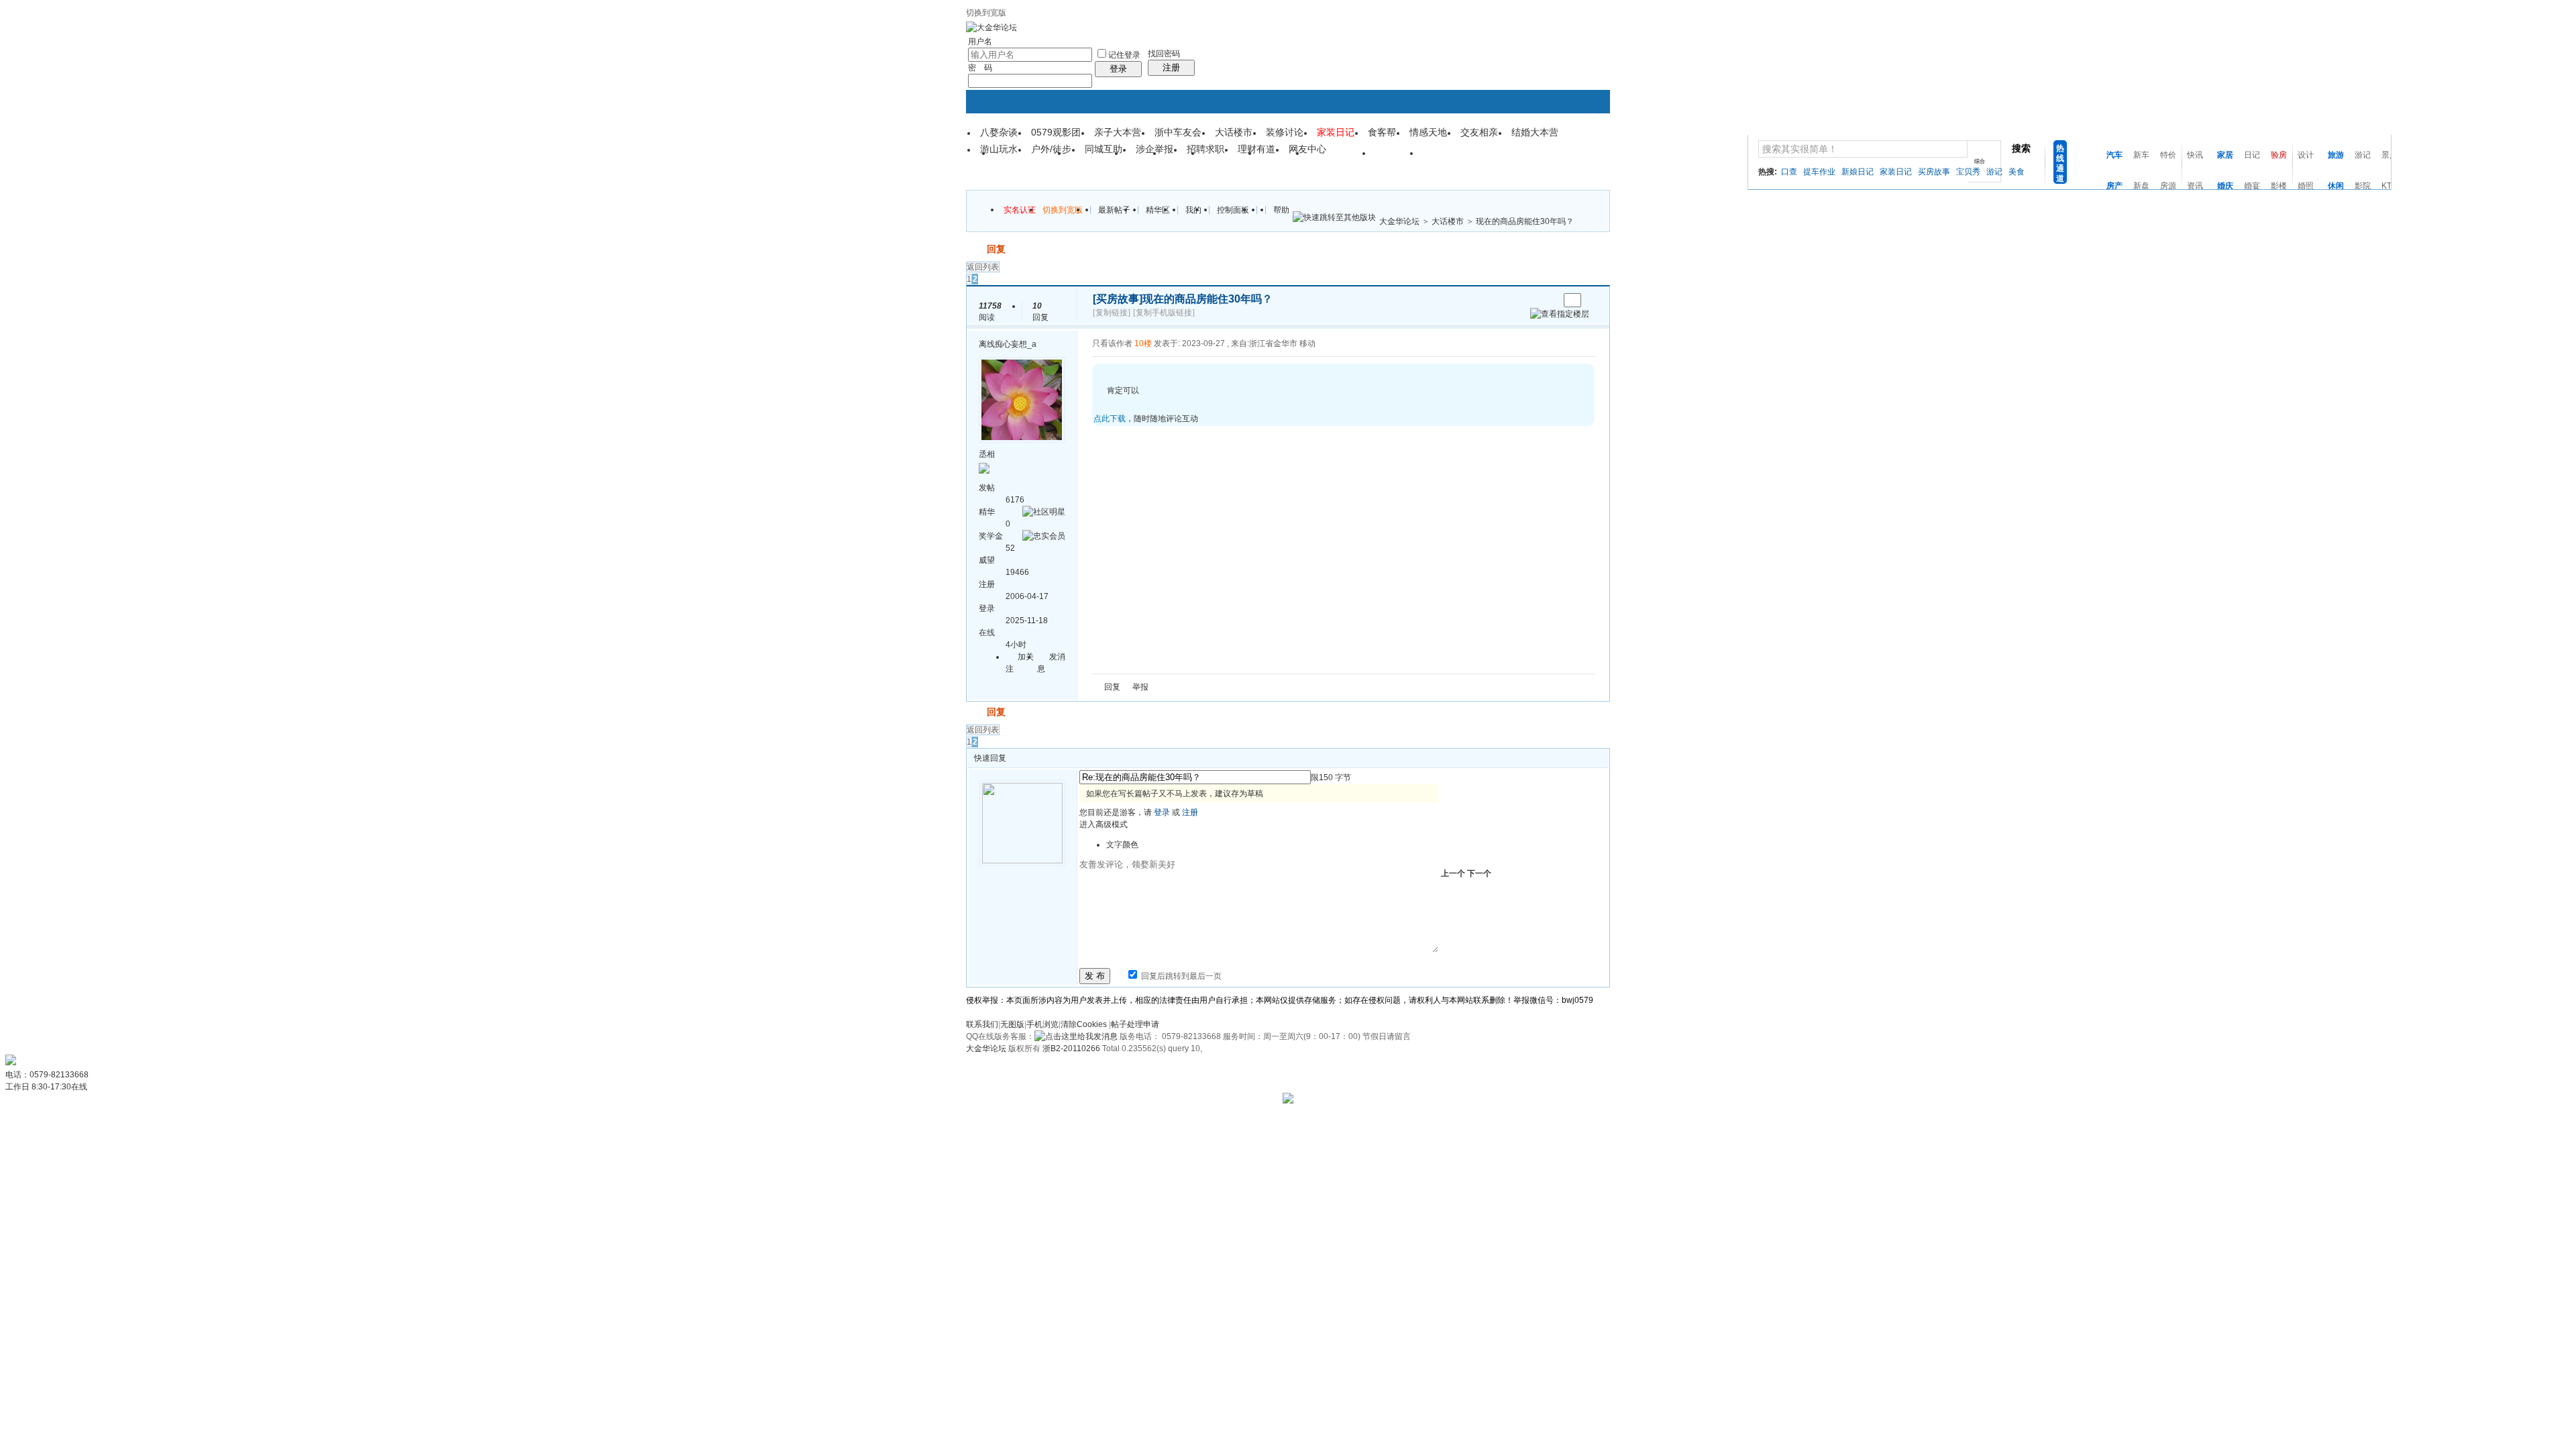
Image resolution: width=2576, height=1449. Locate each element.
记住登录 (1124, 55)
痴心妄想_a (1016, 344)
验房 (2279, 155)
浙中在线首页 (1030, 158)
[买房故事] (1118, 299)
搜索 (2021, 148)
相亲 (1183, 158)
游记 (1994, 172)
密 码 (980, 68)
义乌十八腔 (1340, 158)
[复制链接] (1112, 313)
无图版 (1012, 1024)
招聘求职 (1205, 149)
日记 (2252, 155)
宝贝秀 (1968, 172)
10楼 (1143, 343)
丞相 (987, 454)
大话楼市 (1234, 132)
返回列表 (983, 267)
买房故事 (1934, 172)
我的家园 (1230, 158)
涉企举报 (1155, 149)
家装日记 (1896, 172)
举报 (1140, 687)
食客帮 (1382, 132)
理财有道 (1256, 149)
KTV (2389, 186)
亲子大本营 (1118, 132)
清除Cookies (1084, 1024)
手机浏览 (1042, 1024)
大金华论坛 (1399, 221)
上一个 (1453, 873)
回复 (996, 249)
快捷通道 (1574, 148)
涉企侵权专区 (1458, 158)
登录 (1118, 69)
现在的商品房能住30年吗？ (1525, 221)
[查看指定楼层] (1560, 314)
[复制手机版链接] (1164, 313)
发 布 (1095, 976)
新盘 (2141, 186)
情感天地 (1428, 132)
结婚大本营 (1535, 132)
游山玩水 (999, 149)
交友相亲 (1479, 132)
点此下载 (1110, 419)
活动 (1144, 158)
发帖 (975, 249)
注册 (1171, 67)
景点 (2390, 155)
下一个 (1479, 873)
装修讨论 (1285, 132)
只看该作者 (1112, 343)
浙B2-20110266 (1071, 1049)
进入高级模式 (1104, 824)
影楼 (2279, 186)
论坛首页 (1097, 158)
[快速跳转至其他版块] (1334, 217)
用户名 (980, 42)
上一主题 (1535, 300)
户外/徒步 (1051, 149)
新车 (2141, 155)
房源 (2168, 186)
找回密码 (1164, 54)
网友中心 (1307, 149)
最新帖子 (1114, 210)
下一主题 (1549, 300)
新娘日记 (1858, 172)
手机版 (1283, 158)
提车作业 (1819, 172)
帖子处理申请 (1135, 1024)
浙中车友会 (1178, 132)
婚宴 (2252, 186)
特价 (2168, 155)
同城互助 (1104, 149)
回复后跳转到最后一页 (1180, 976)
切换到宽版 (986, 13)
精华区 (1158, 210)
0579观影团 (1056, 132)
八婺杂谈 (999, 132)
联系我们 (982, 1024)
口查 (1789, 172)
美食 (2017, 172)
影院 (2363, 186)
